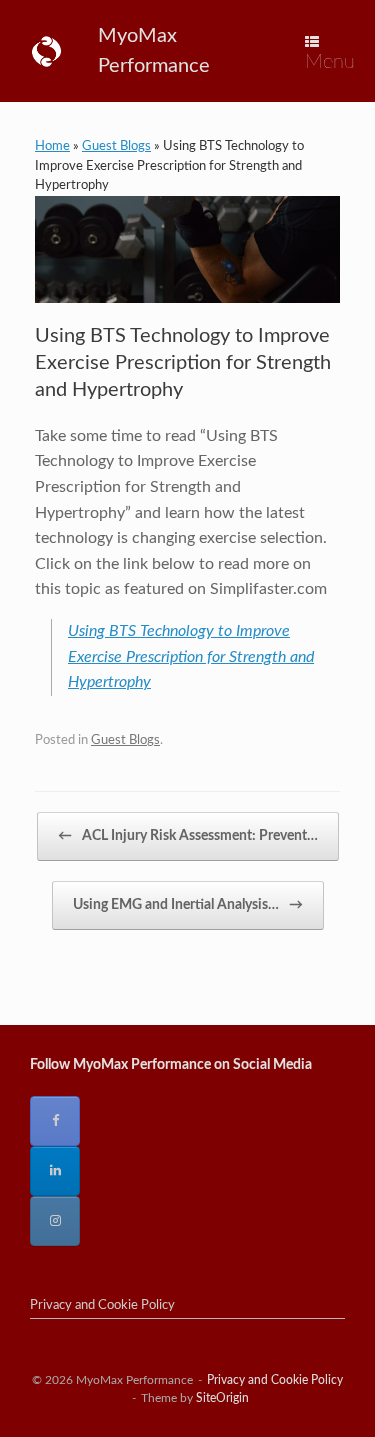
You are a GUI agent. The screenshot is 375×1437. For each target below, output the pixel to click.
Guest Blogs (116, 146)
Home (52, 146)
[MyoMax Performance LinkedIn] (55, 1171)
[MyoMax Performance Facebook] (55, 1121)
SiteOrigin (222, 1398)
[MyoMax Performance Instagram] (55, 1221)
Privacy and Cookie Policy (102, 1305)
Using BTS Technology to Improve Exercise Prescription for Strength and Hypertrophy (191, 656)
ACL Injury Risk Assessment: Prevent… (188, 836)
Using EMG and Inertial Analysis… (188, 905)
